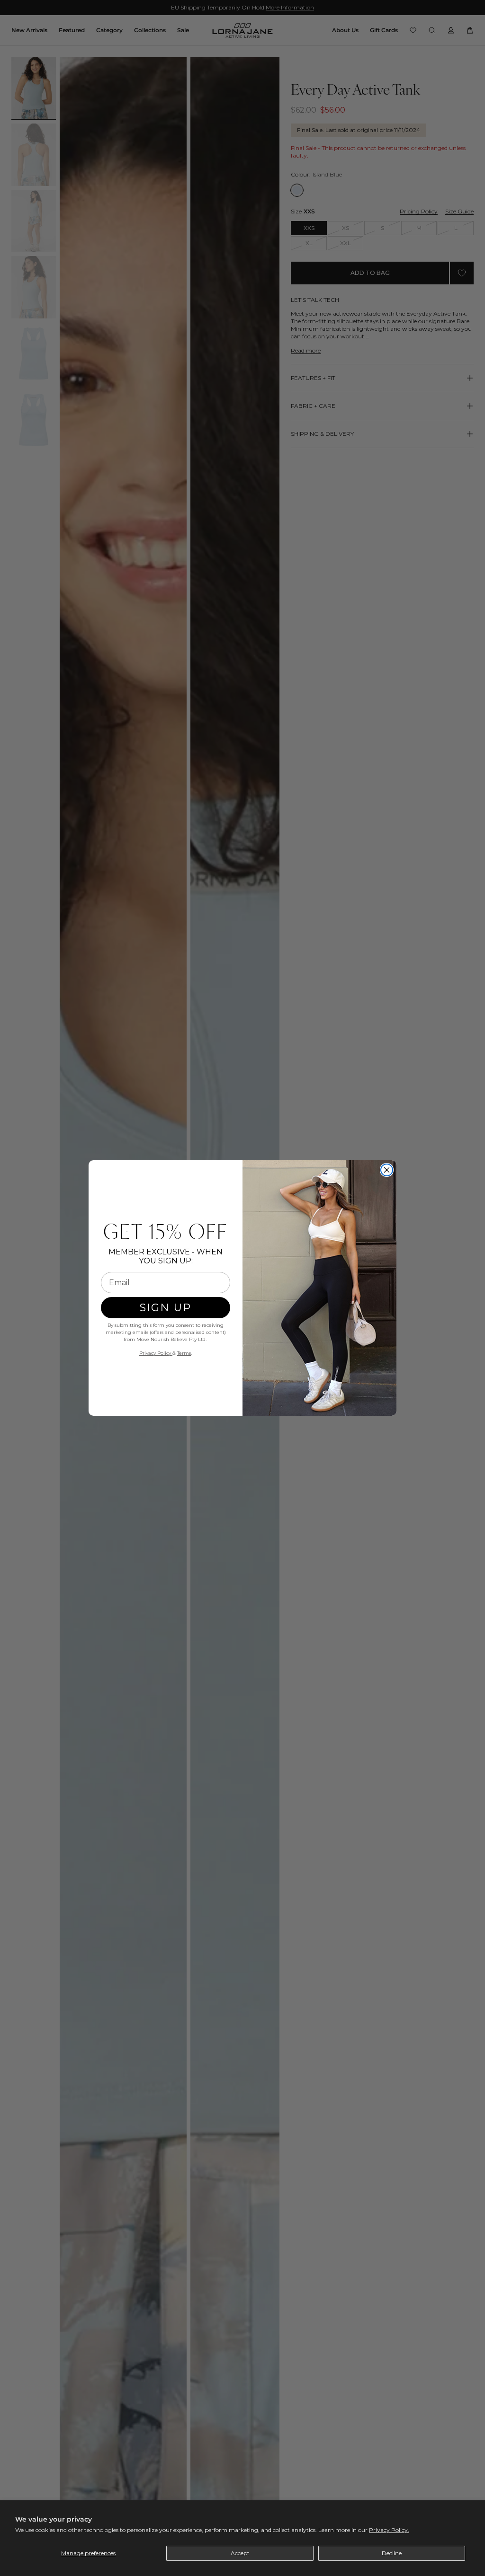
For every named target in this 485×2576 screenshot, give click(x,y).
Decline (392, 2553)
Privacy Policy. (389, 2530)
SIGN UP (166, 1308)
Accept (240, 2553)
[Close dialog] (387, 1170)
